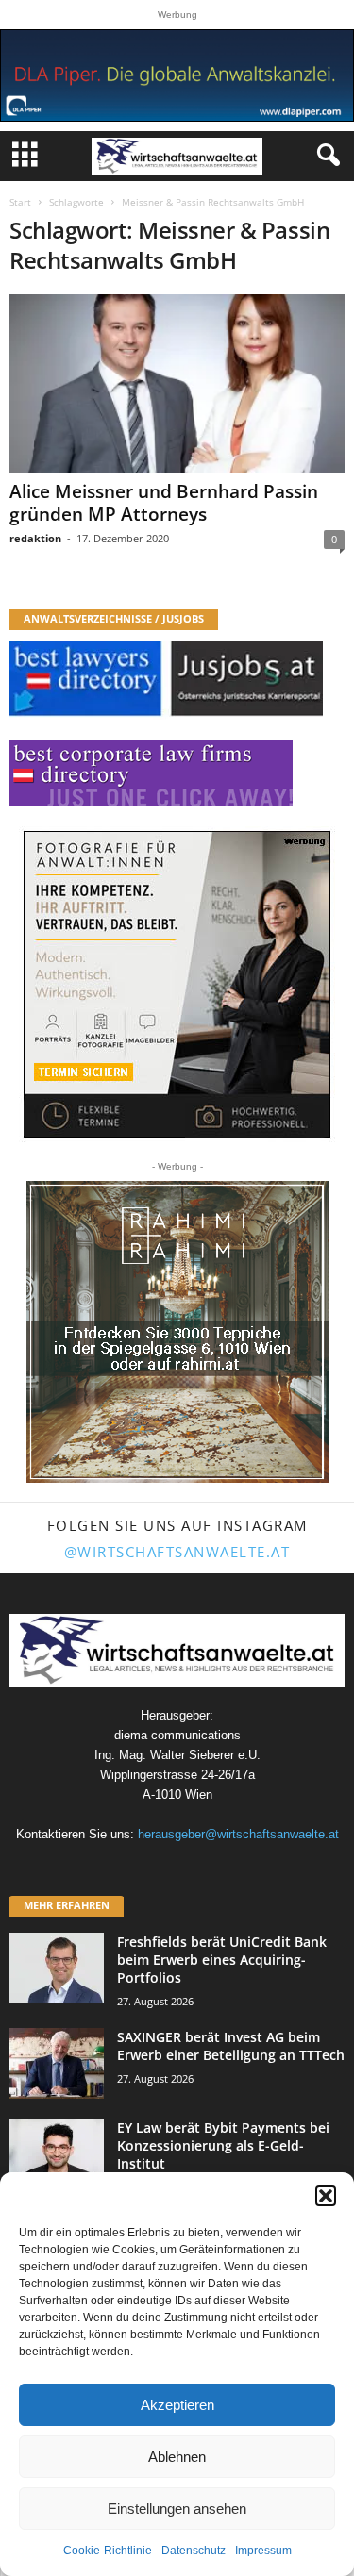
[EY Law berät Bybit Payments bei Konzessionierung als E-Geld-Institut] (57, 2154)
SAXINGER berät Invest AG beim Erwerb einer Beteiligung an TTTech (231, 2046)
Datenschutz (194, 2551)
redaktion (35, 538)
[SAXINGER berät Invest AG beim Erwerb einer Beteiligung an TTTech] (57, 2063)
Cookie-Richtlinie (108, 2551)
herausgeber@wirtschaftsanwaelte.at (238, 1834)
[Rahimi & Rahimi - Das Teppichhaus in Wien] (177, 1332)
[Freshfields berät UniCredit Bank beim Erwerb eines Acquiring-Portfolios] (57, 1968)
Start (20, 202)
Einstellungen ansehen (177, 2509)
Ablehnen (177, 2457)
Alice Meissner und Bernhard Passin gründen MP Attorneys (164, 503)
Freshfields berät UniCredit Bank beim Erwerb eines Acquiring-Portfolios (222, 1960)
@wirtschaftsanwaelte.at (177, 1552)
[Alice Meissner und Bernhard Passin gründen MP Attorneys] (177, 383)
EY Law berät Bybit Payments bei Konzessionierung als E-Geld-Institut (223, 2145)
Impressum (263, 2551)
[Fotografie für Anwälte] (177, 984)
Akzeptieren (177, 2405)
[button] (326, 2196)
